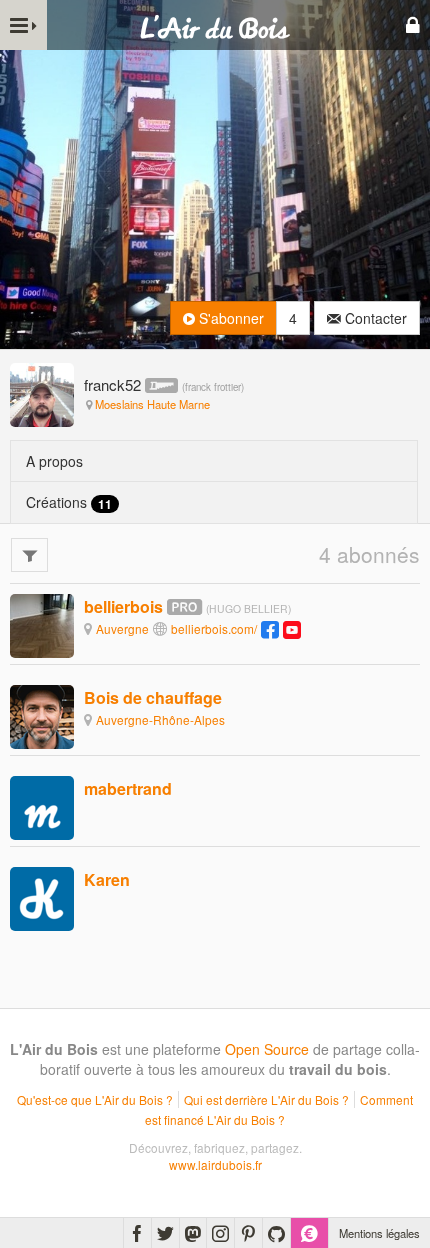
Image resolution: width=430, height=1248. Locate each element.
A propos (54, 461)
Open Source (267, 1049)
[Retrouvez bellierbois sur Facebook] (270, 628)
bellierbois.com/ (214, 628)
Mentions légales (379, 1233)
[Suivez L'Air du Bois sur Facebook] (137, 1233)
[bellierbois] (42, 624)
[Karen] (42, 897)
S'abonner (229, 318)
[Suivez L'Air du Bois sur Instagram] (220, 1233)
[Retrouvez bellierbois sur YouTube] (292, 628)
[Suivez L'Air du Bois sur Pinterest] (248, 1233)
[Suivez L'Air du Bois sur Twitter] (165, 1233)
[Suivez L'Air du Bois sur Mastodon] (193, 1233)
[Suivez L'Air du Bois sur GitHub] (276, 1233)
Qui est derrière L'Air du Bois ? (266, 1099)
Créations (69, 502)
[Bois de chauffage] (42, 715)
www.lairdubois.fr (215, 1164)
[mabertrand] (42, 806)
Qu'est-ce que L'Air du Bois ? (95, 1099)
